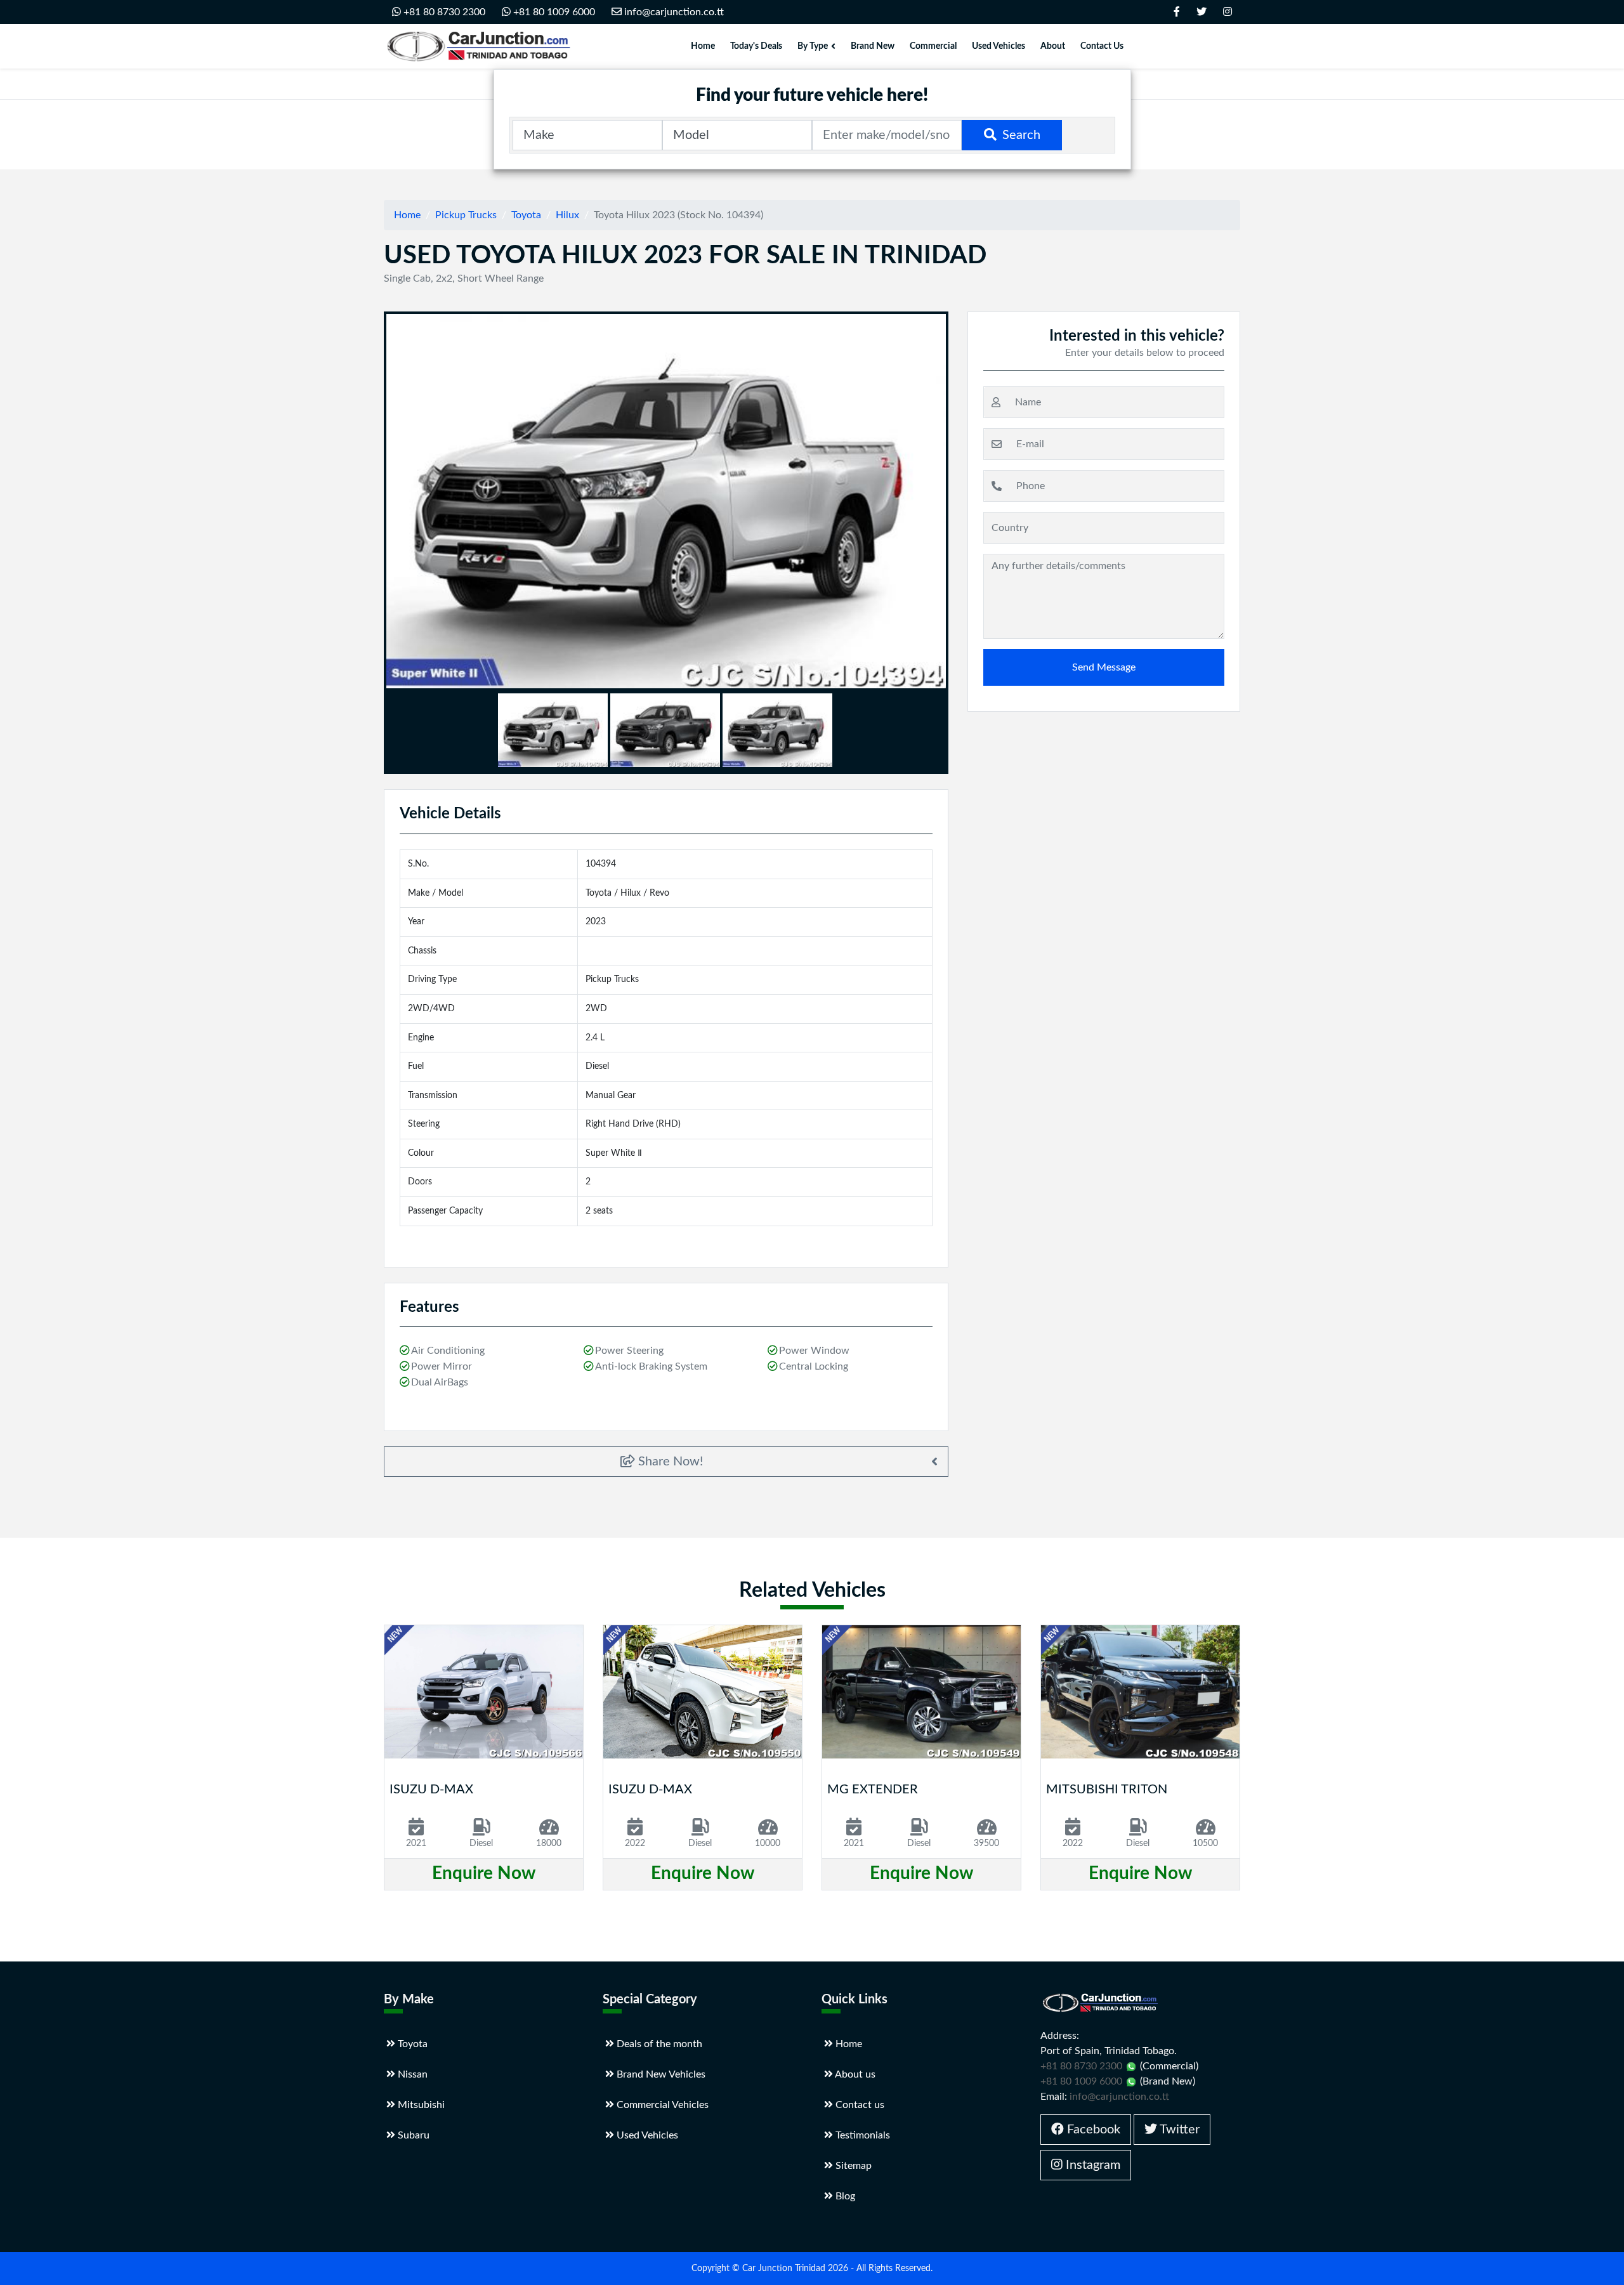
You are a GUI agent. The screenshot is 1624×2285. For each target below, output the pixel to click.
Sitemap (852, 2166)
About (1053, 46)
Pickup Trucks (466, 215)
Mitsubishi (420, 2105)
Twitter (1178, 2130)
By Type (813, 46)
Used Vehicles (999, 46)
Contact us (859, 2105)
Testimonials (861, 2135)
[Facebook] (1177, 12)
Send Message (1104, 667)
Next (958, 501)
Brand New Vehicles (660, 2074)
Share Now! (669, 1462)
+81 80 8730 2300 (443, 12)
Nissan (411, 2074)
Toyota (526, 215)
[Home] (479, 46)
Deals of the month (658, 2044)
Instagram (1091, 2165)
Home (703, 46)
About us (854, 2074)
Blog (844, 2196)
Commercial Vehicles (661, 2105)
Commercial (933, 46)
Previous (376, 501)
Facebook (1092, 2130)
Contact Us (1102, 46)
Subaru (412, 2135)
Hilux (567, 215)
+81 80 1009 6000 (553, 12)
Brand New (873, 46)
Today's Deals (756, 46)
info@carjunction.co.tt (674, 12)
